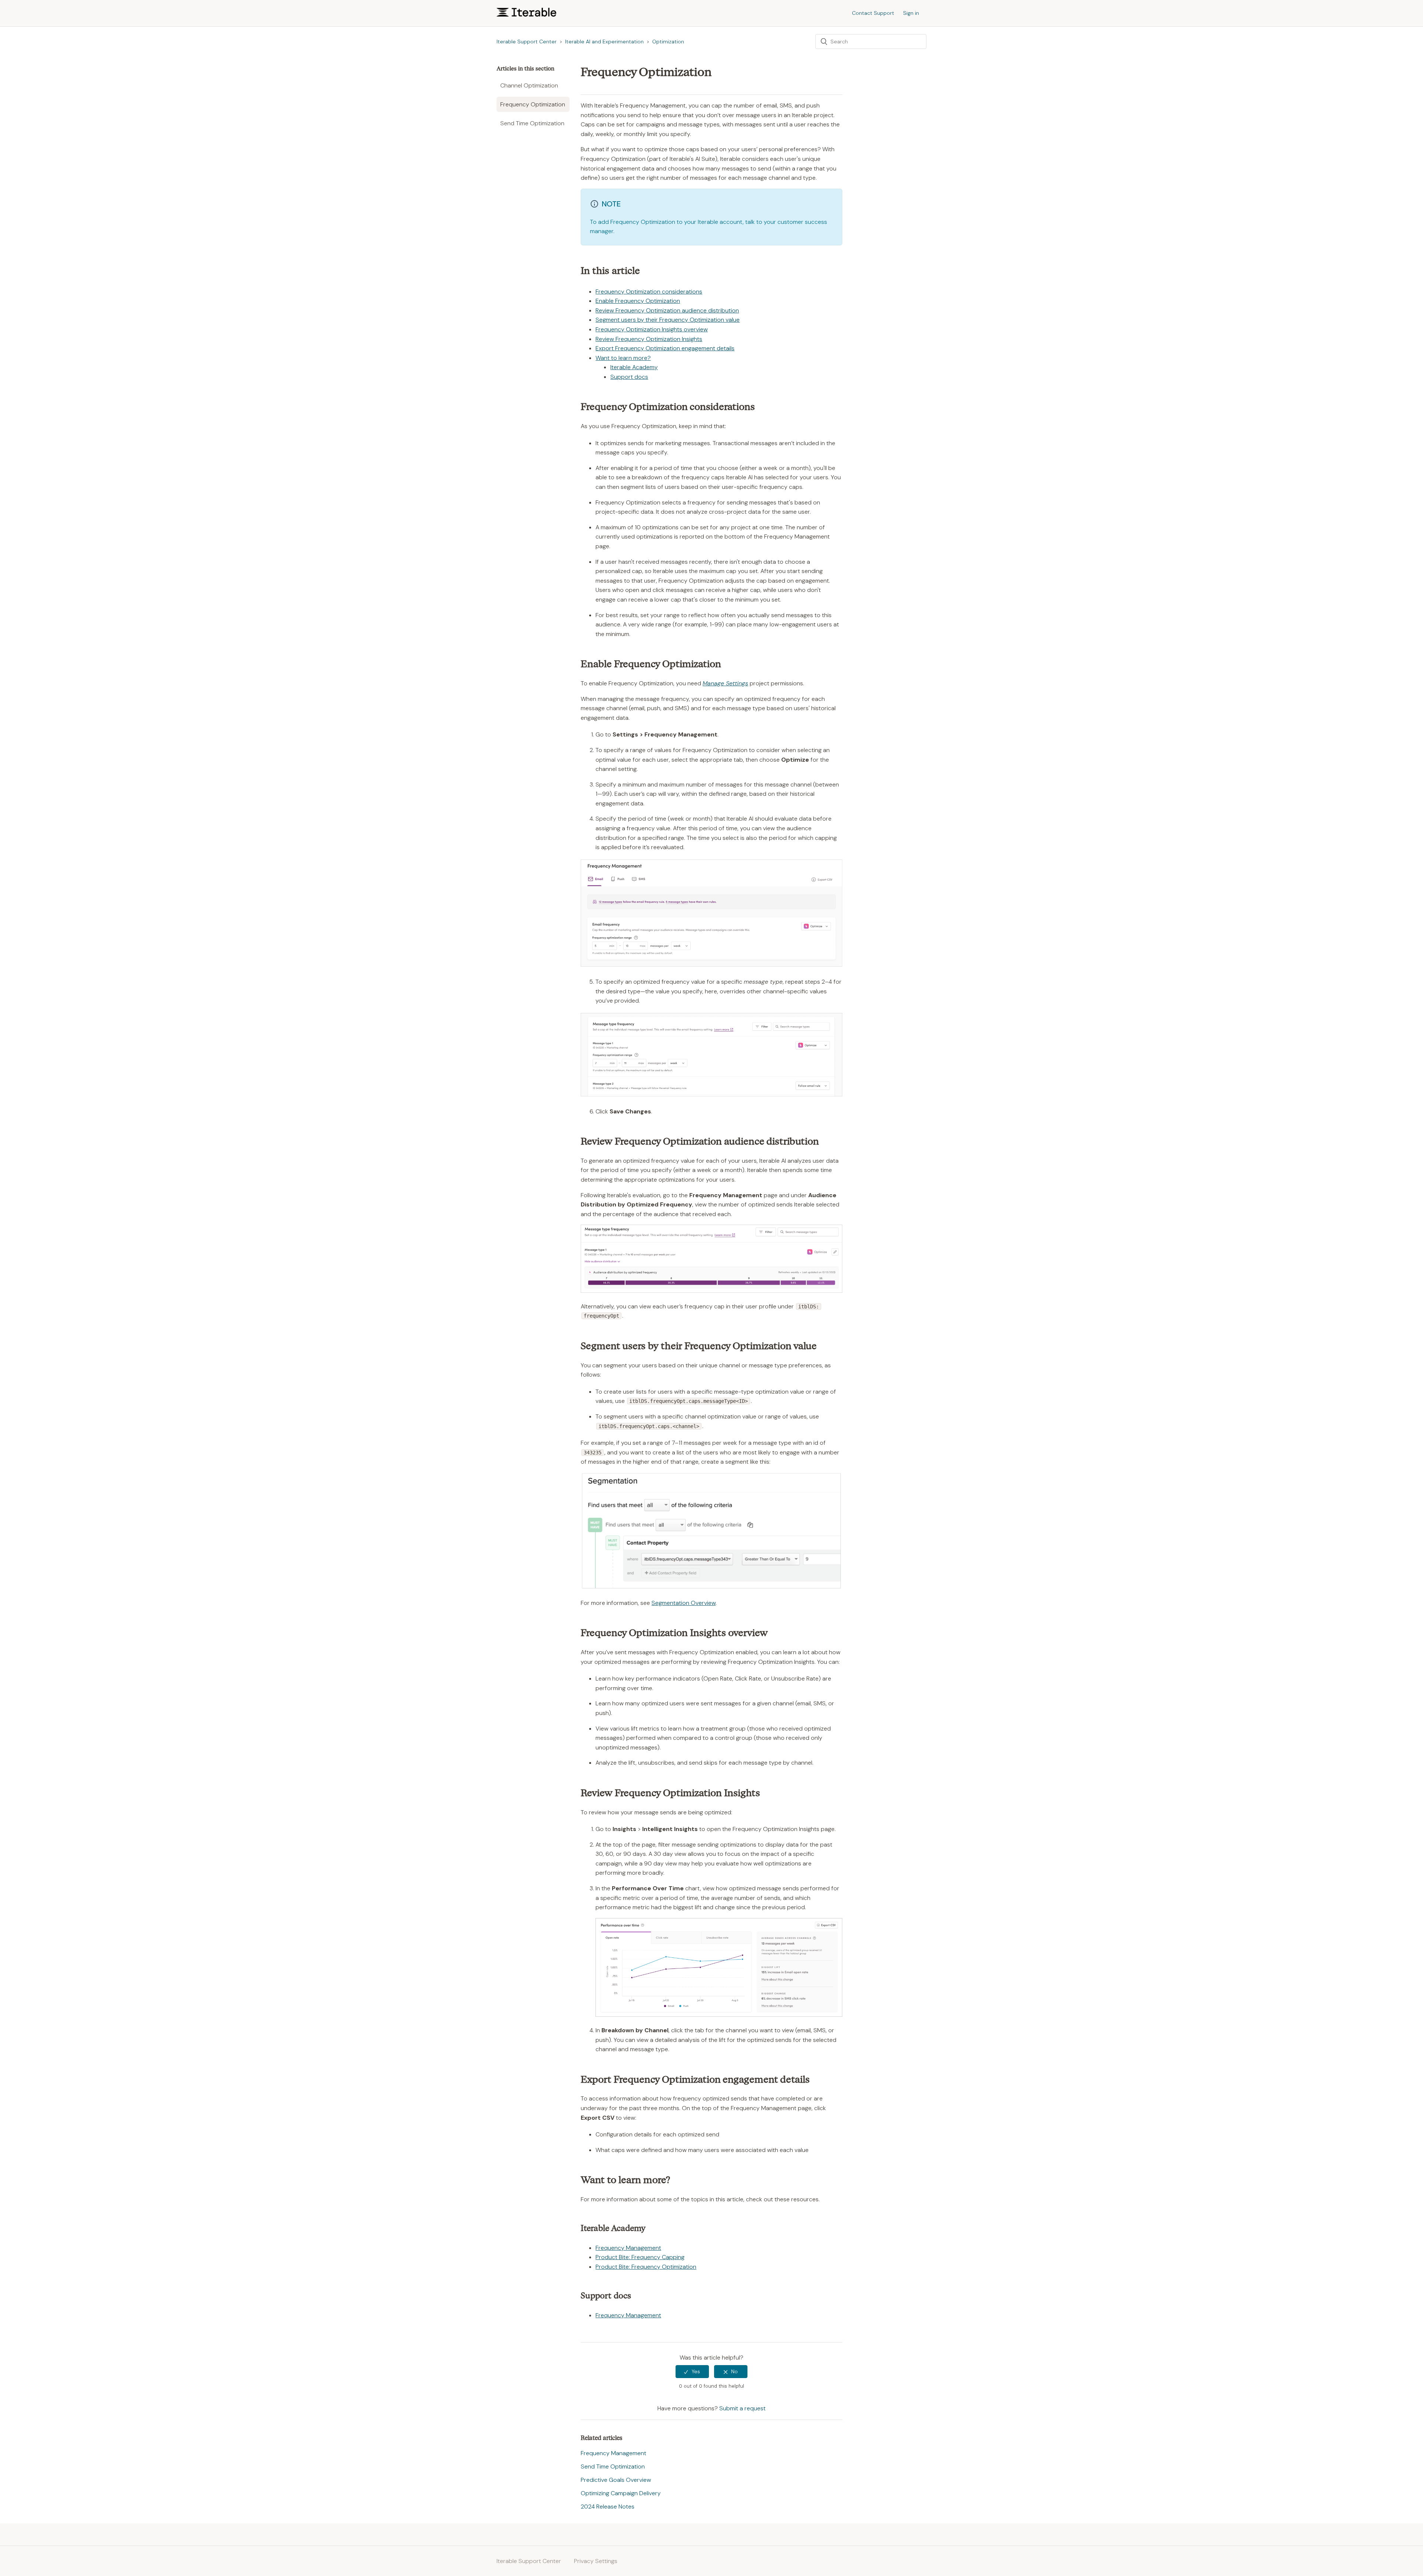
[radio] (692, 2372)
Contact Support (873, 13)
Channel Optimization (529, 85)
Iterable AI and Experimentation (604, 42)
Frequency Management (628, 2248)
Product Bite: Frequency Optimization (646, 2267)
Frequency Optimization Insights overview (652, 329)
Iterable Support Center (527, 42)
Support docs (629, 377)
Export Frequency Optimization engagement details (665, 348)
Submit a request (742, 2408)
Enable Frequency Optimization (638, 301)
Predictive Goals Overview (616, 2480)
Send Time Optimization (532, 123)
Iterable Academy (634, 367)
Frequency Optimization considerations (649, 292)
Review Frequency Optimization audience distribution (667, 310)
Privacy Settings (596, 2561)
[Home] (526, 15)
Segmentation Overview (684, 1603)
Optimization (668, 42)
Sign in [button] (911, 13)
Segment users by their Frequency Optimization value (668, 320)
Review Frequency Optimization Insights (649, 339)
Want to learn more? (623, 358)
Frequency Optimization (533, 104)
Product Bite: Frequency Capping (640, 2257)
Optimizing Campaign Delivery (621, 2493)
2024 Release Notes (608, 2507)
